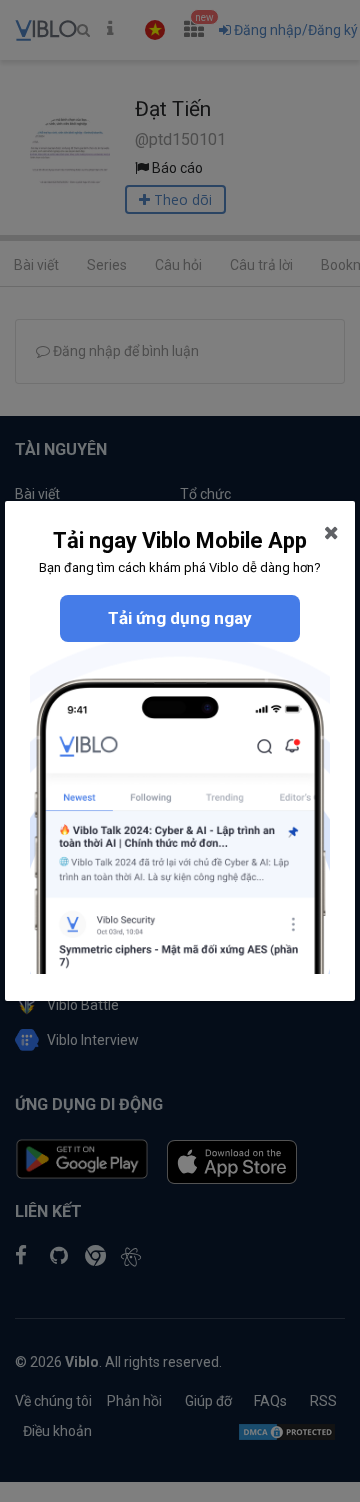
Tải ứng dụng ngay (180, 618)
